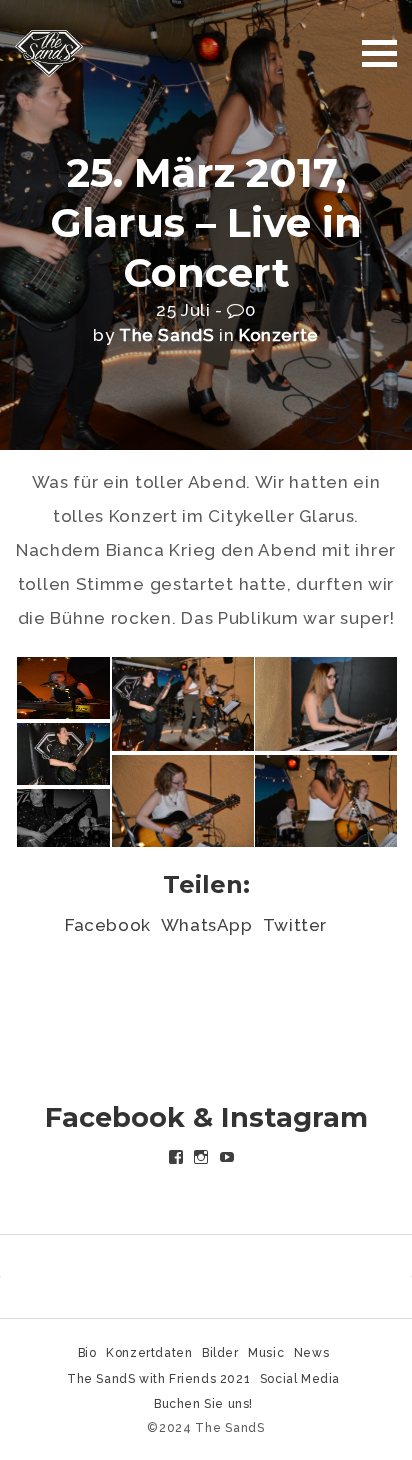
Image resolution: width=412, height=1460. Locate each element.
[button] (62, 688)
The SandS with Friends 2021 (158, 1379)
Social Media (300, 1379)
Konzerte (279, 335)
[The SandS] (49, 52)
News (311, 1353)
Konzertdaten (149, 1353)
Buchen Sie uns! (203, 1404)
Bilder (220, 1353)
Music (266, 1353)
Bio (87, 1353)
